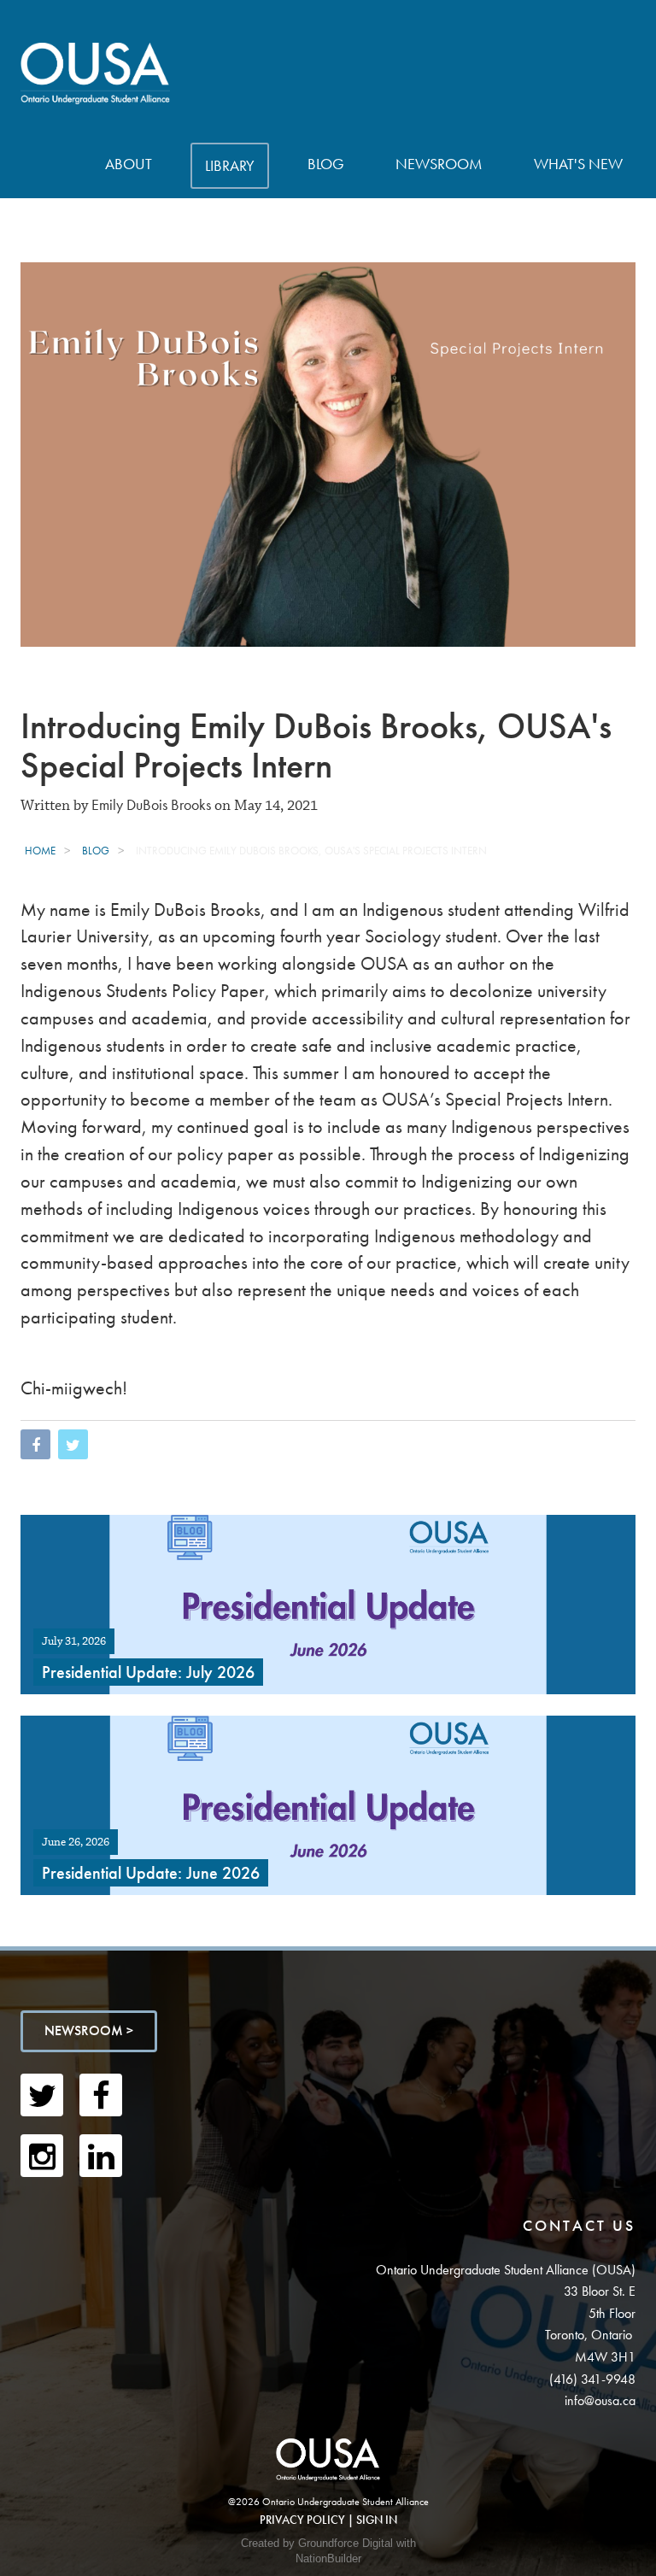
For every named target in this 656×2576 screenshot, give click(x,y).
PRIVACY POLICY (302, 2520)
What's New (578, 164)
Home (40, 851)
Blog (326, 164)
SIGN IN (377, 2520)
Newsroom (439, 164)
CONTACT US (579, 2225)
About (129, 164)
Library (230, 165)
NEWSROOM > (89, 2030)
